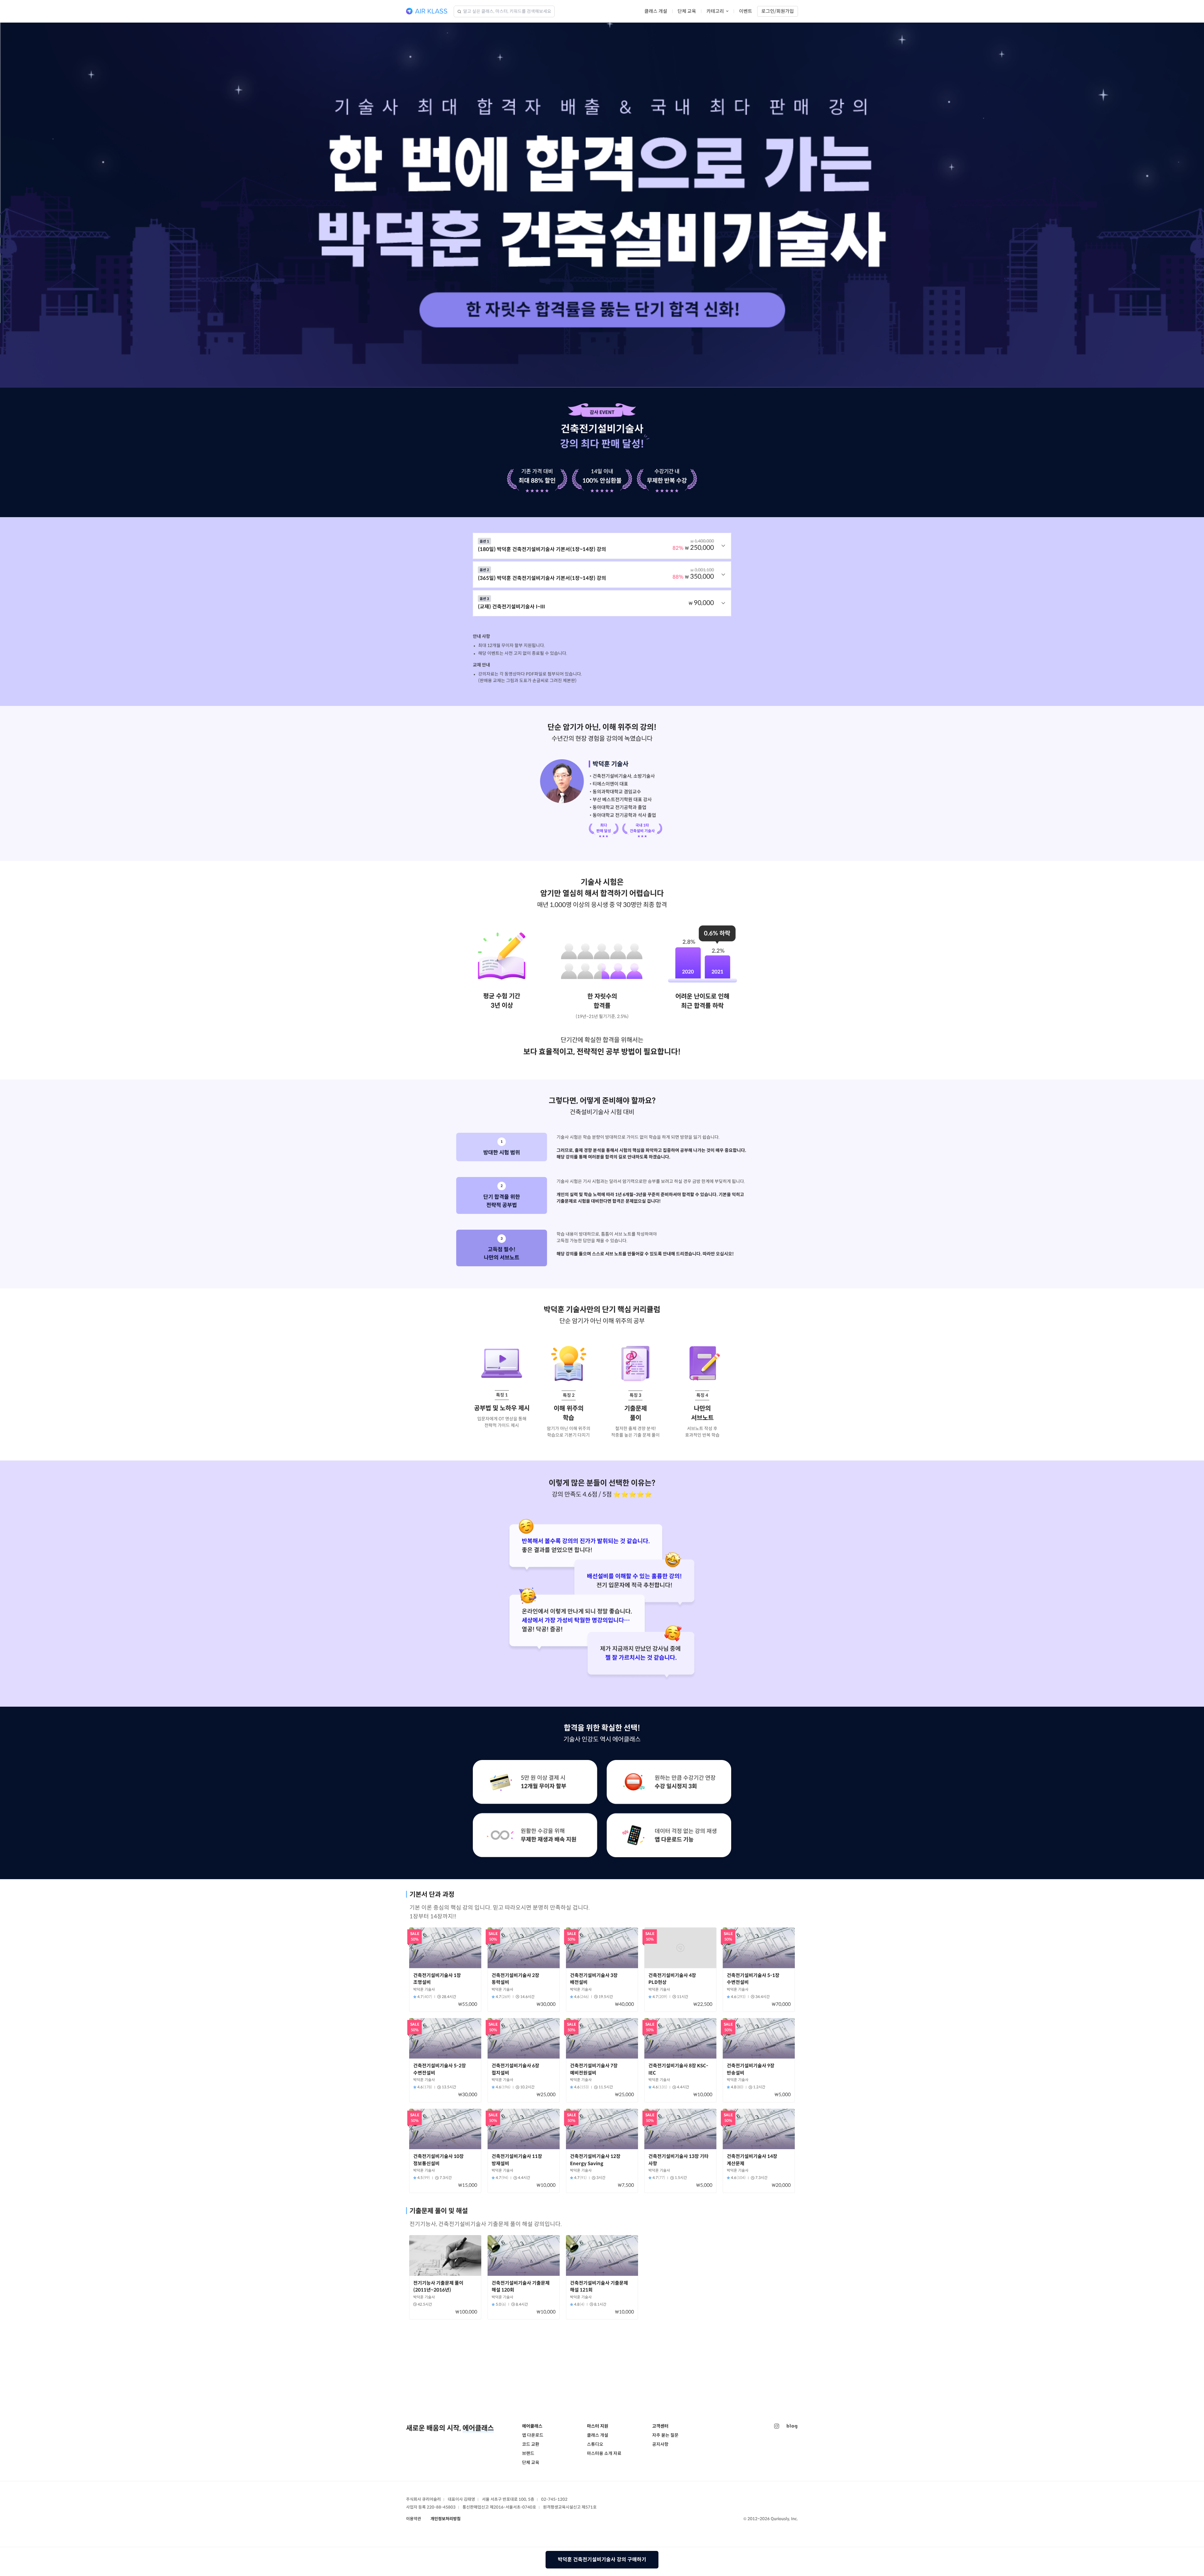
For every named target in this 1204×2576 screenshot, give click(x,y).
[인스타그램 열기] (777, 2426)
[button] (602, 546)
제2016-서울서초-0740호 (513, 2507)
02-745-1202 (554, 2499)
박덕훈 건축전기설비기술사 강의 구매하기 (602, 2560)
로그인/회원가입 (778, 11)
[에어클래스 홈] (427, 11)
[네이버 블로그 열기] (792, 2426)
